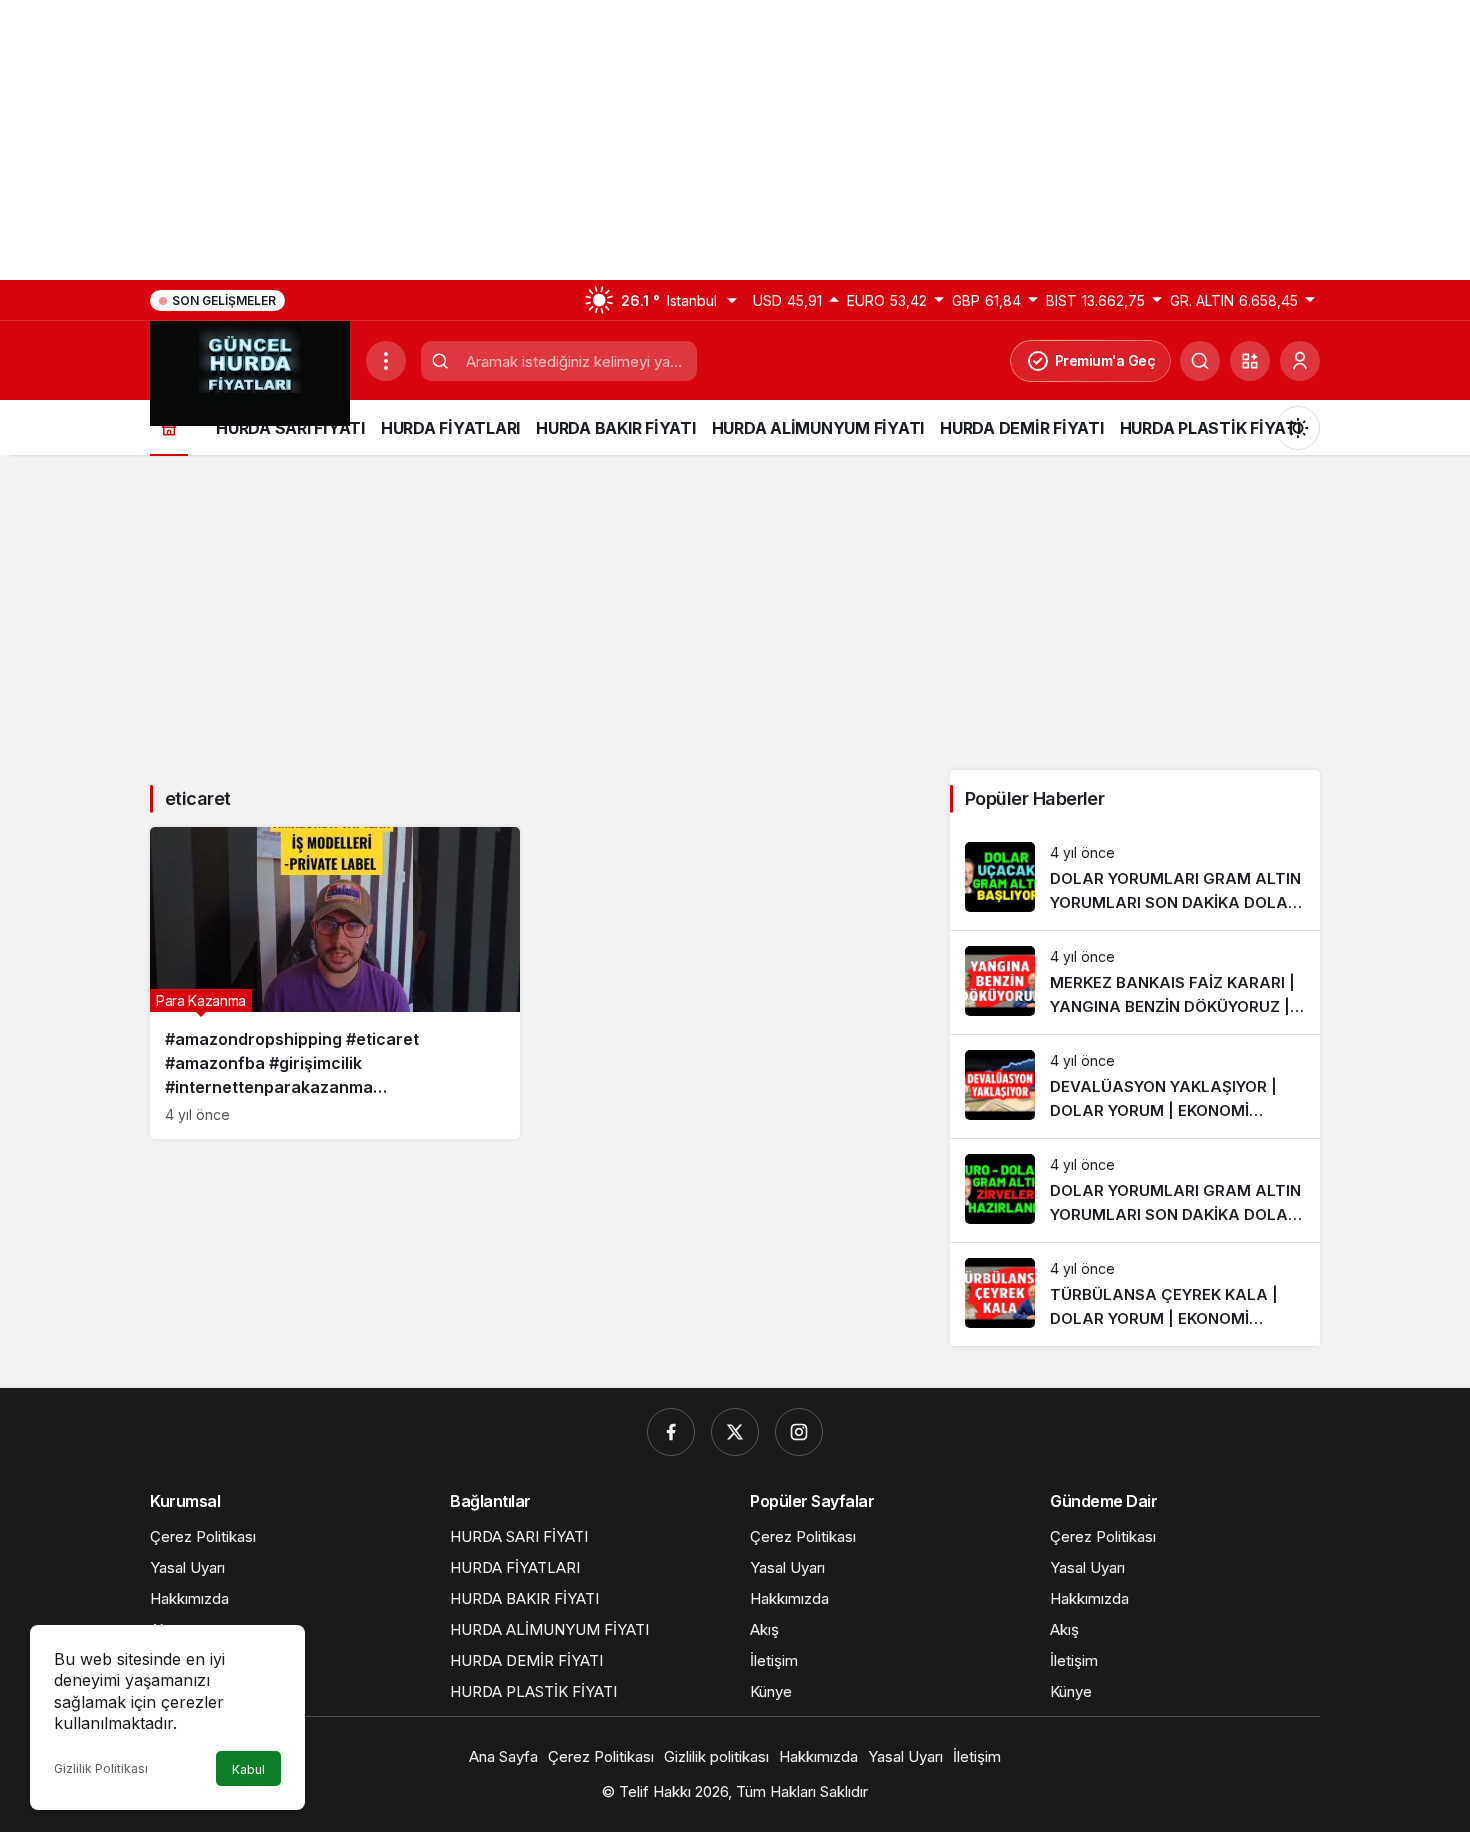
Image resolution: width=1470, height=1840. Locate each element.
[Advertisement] (600, 140)
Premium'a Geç (1105, 360)
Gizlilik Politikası (101, 1768)
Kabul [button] (248, 1769)
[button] (1250, 361)
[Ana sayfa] (169, 427)
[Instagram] (799, 1432)
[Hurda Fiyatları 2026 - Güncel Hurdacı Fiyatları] (250, 372)
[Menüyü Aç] (386, 361)
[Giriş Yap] (1300, 361)
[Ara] (1200, 361)
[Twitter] (735, 1432)
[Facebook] (671, 1432)
